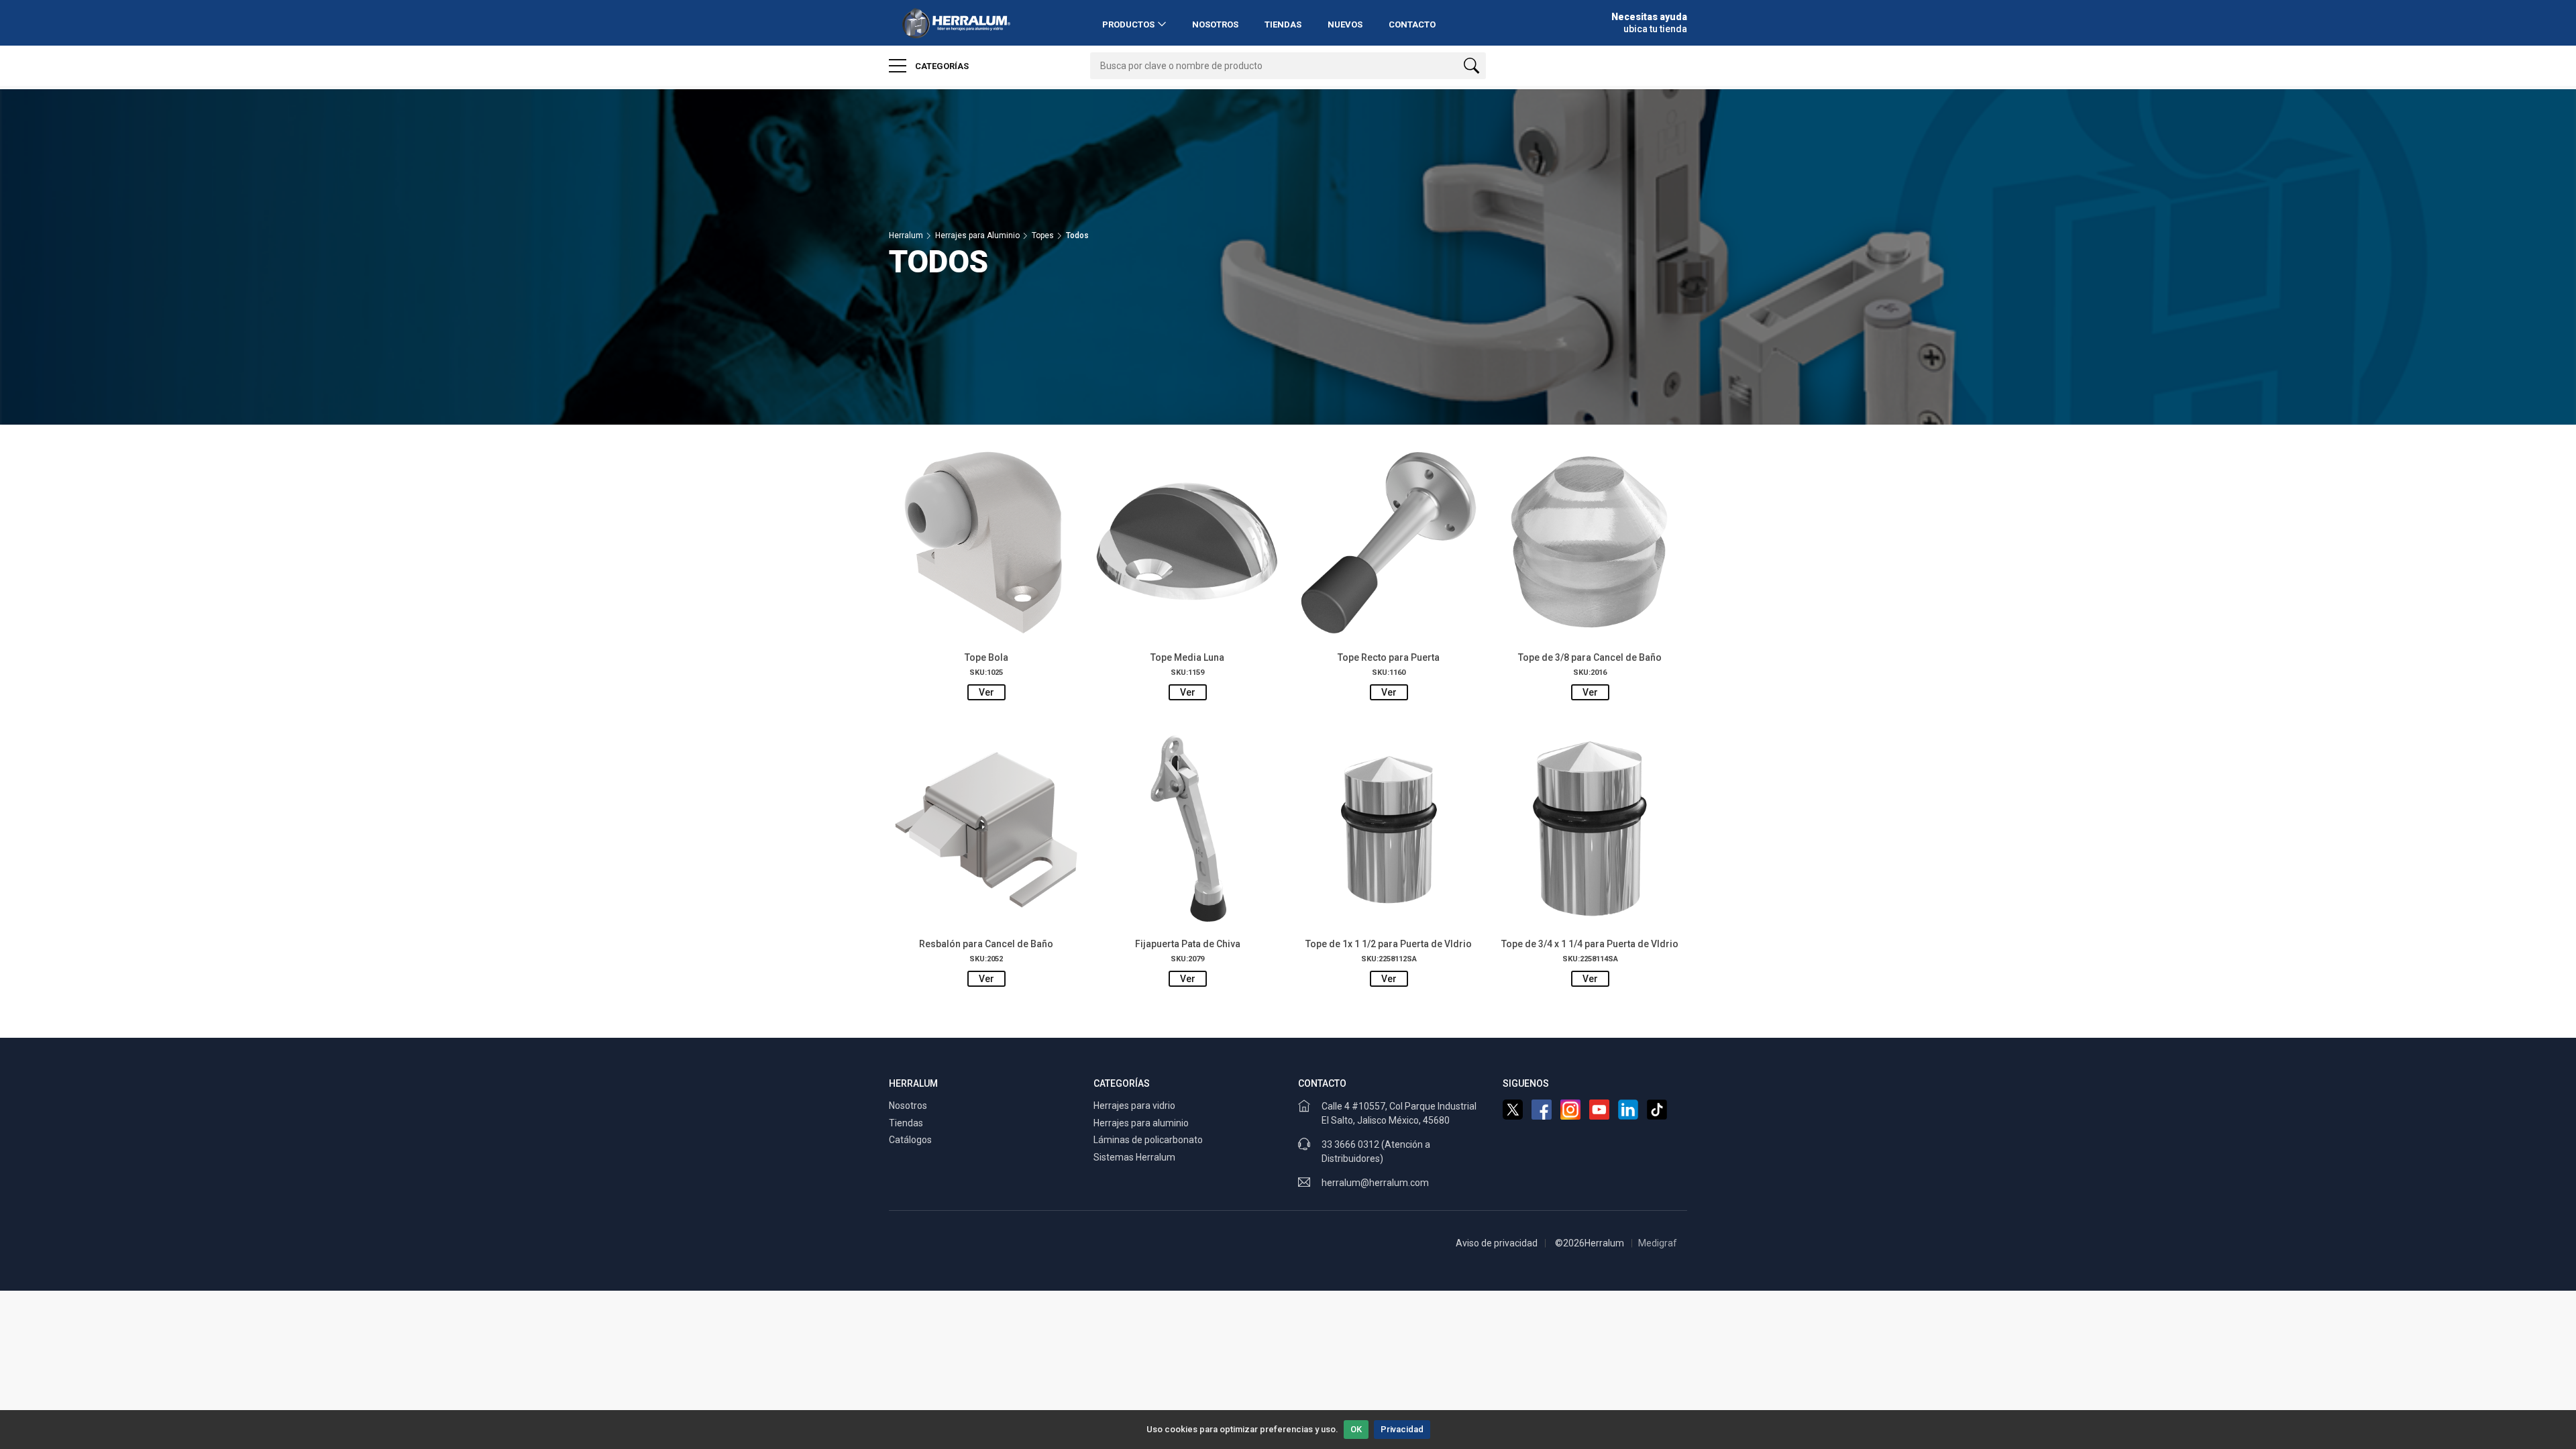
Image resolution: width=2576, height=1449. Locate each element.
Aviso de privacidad (1497, 1243)
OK (1356, 1429)
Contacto (1412, 24)
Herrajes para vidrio (1134, 1106)
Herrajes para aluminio (1141, 1123)
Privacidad (1402, 1429)
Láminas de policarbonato (1148, 1140)
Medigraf (1658, 1243)
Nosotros (1215, 24)
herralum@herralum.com (1375, 1183)
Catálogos (910, 1140)
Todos (1077, 235)
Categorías (941, 66)
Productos (1128, 24)
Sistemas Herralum (1134, 1157)
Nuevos (1345, 24)
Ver (986, 692)
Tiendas (1283, 24)
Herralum (906, 235)
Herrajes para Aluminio (977, 235)
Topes (1043, 235)
